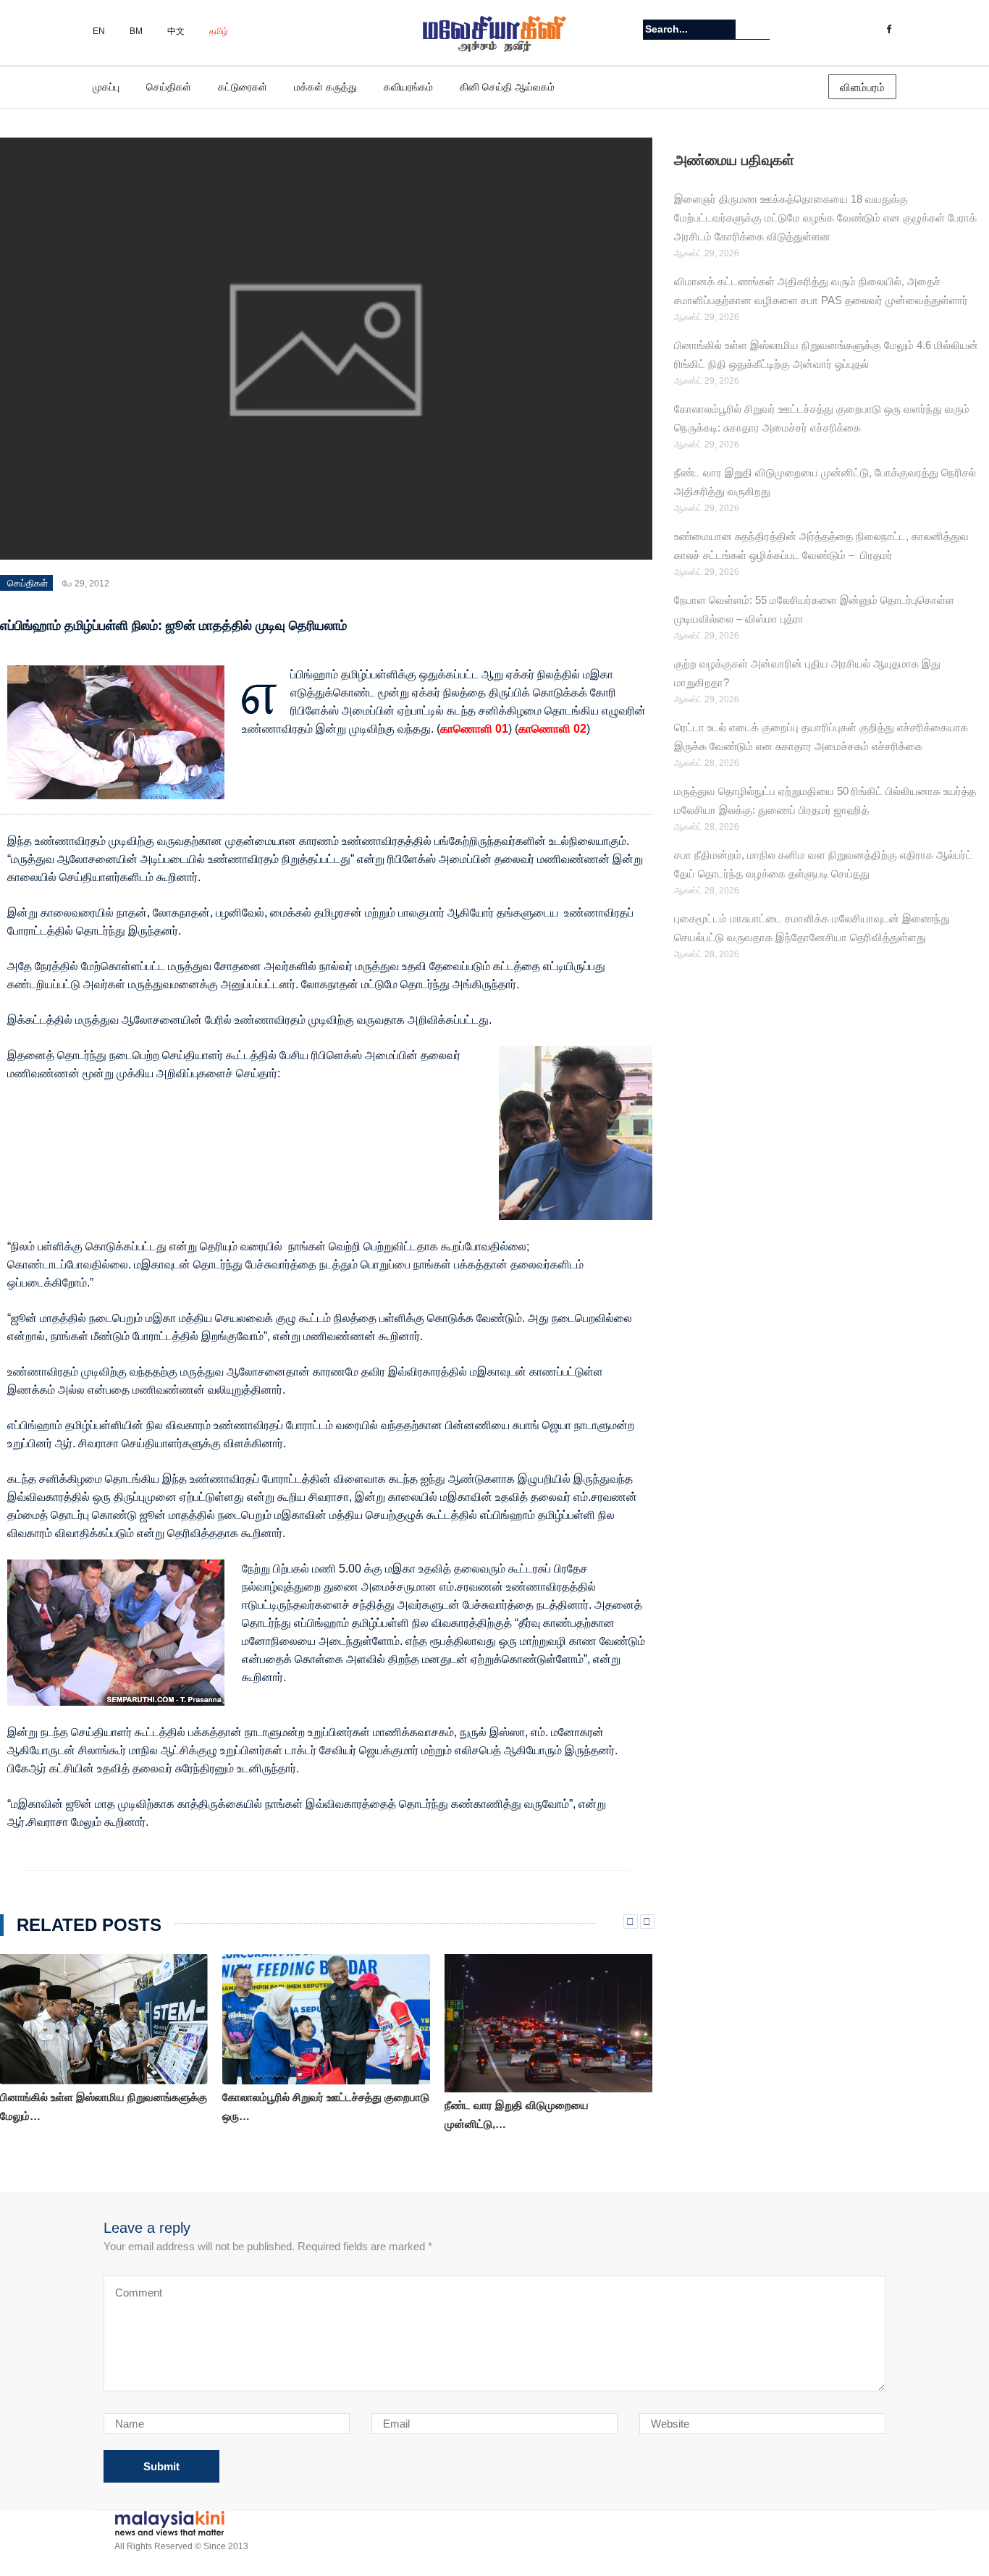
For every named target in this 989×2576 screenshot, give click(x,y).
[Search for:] (689, 29)
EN (99, 31)
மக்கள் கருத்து (325, 87)
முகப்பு (106, 87)
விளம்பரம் (862, 87)
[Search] (761, 29)
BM (136, 31)
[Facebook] (889, 30)
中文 (176, 31)
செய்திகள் (169, 87)
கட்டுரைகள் (243, 87)
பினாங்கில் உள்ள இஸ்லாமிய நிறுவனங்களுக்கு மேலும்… (104, 2106)
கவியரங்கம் (408, 87)
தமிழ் (219, 31)
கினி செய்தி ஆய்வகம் (507, 87)
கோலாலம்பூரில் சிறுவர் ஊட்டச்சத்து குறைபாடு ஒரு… (326, 2106)
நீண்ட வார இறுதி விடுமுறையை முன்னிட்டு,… (517, 2114)
